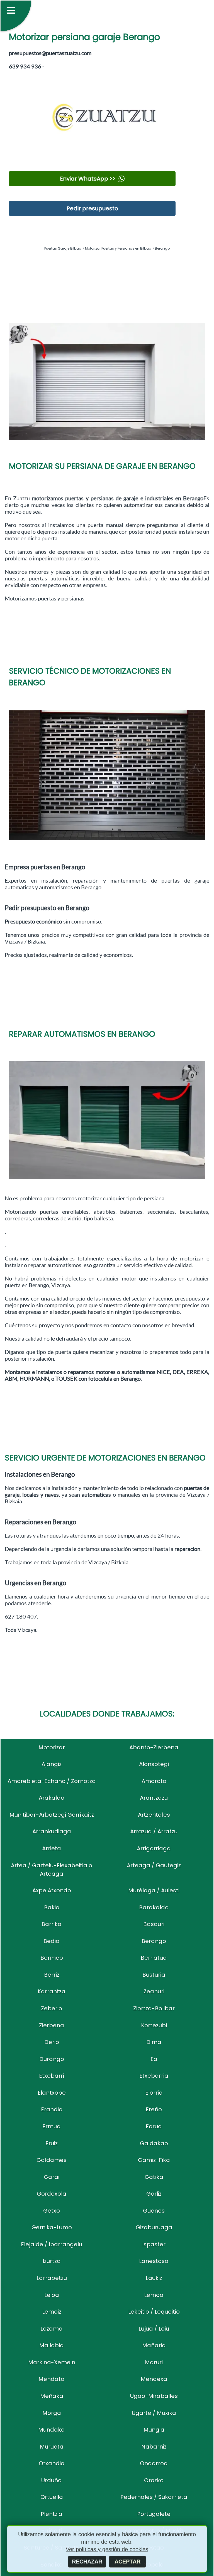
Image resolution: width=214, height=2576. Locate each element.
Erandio (52, 2109)
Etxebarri (52, 2076)
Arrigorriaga (154, 1848)
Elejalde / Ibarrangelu (52, 2244)
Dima (154, 2042)
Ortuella (52, 2497)
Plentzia (52, 2514)
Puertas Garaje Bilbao (63, 248)
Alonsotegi (154, 1764)
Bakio (52, 1907)
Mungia (154, 2430)
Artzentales (154, 1815)
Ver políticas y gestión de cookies (107, 2549)
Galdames (52, 2160)
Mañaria (154, 2345)
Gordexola (52, 2194)
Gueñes (154, 2211)
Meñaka (52, 2396)
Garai (52, 2177)
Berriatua (154, 1958)
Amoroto (154, 1781)
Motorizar (52, 1747)
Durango (52, 2059)
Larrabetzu (52, 2278)
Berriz (52, 1975)
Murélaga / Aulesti (154, 1890)
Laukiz (154, 2278)
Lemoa (154, 2295)
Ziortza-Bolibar (154, 2008)
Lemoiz (52, 2312)
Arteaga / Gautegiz (154, 1865)
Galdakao (154, 2143)
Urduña (52, 2480)
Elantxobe (52, 2093)
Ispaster (154, 2244)
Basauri (154, 1924)
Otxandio (52, 2463)
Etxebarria (154, 2076)
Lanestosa (154, 2261)
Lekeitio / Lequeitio (154, 2312)
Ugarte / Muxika (154, 2413)
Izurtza (52, 2261)
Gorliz (154, 2194)
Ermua (52, 2126)
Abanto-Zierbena (154, 1747)
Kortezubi (154, 2025)
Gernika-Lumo (52, 2227)
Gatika (154, 2177)
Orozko (154, 2480)
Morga (52, 2413)
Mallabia (52, 2345)
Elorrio (154, 2093)
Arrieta (52, 1848)
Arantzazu (154, 1798)
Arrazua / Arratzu (154, 1831)
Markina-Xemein (52, 2362)
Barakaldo (154, 1907)
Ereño (154, 2109)
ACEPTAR (127, 2562)
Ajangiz (52, 1764)
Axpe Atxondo (52, 1890)
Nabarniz (154, 2447)
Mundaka (52, 2430)
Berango (154, 1941)
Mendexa (154, 2379)
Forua (154, 2126)
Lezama (52, 2329)
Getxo (52, 2211)
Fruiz (52, 2143)
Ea (154, 2059)
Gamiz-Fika (154, 2160)
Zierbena (52, 2025)
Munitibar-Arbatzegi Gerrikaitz (52, 1815)
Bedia (52, 1941)
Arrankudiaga (52, 1831)
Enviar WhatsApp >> (88, 179)
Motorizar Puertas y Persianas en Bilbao (118, 248)
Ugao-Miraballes (154, 2396)
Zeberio (52, 2008)
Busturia (154, 1975)
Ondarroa (154, 2463)
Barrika (52, 1924)
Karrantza (52, 1991)
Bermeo (52, 1958)
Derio (52, 2042)
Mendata (52, 2379)
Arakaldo (52, 1798)
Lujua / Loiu (154, 2329)
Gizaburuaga (154, 2227)
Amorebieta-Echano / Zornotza (52, 1781)
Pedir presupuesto (92, 208)
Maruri (154, 2362)
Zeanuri (154, 1991)
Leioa (52, 2295)
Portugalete (154, 2514)
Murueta (52, 2447)
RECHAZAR (87, 2562)
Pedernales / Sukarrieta (154, 2497)
